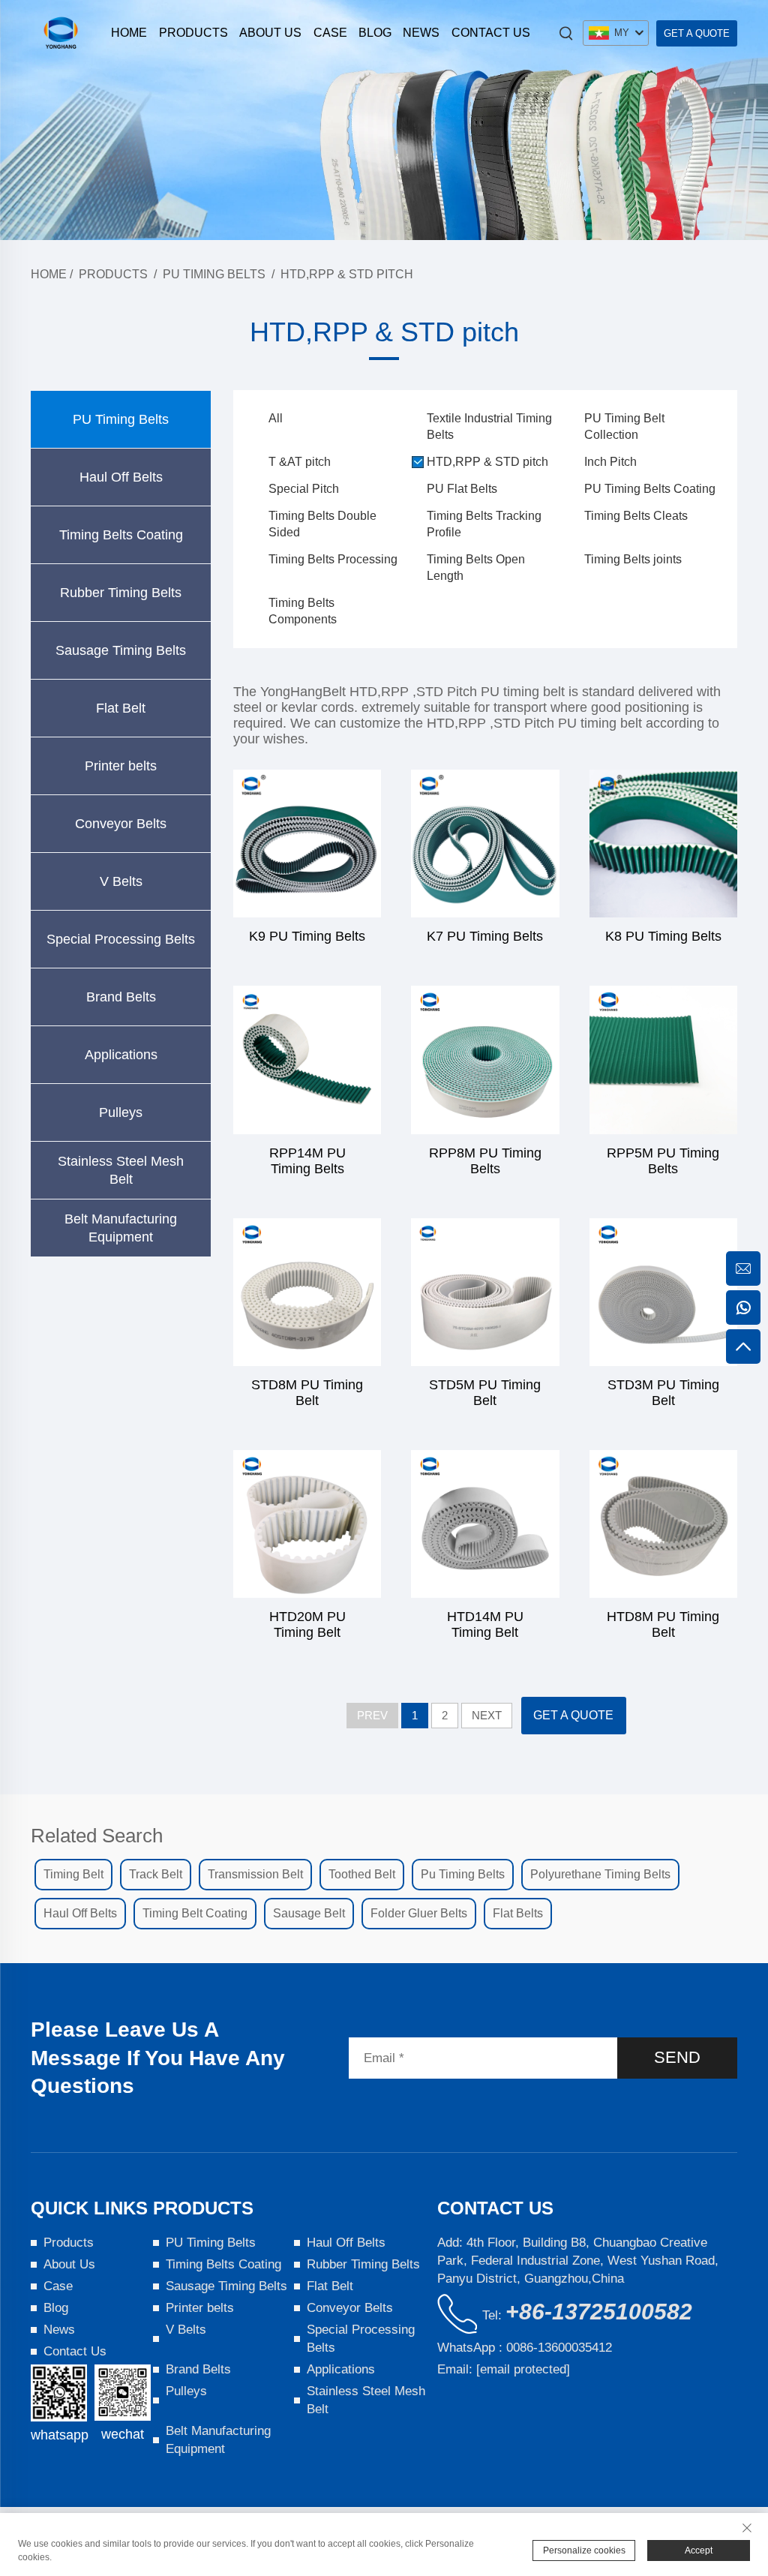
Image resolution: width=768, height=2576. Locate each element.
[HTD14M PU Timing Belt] (485, 1524)
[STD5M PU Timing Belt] (485, 1292)
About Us (270, 33)
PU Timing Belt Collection (624, 426)
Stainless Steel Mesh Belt (121, 1170)
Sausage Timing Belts (121, 650)
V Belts (121, 881)
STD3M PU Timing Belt (663, 1393)
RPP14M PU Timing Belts (307, 1161)
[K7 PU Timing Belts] (485, 844)
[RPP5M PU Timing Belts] (663, 1060)
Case (330, 33)
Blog (375, 33)
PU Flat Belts (462, 489)
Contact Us (491, 33)
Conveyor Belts (121, 824)
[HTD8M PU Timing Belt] (663, 1524)
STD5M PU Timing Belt (485, 1393)
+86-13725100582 (599, 2312)
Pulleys (121, 1112)
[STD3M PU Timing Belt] (663, 1292)
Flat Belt (121, 708)
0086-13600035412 (559, 2348)
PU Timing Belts (214, 274)
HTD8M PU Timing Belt (663, 1624)
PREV (372, 1715)
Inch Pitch (610, 462)
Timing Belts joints (633, 559)
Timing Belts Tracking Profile (484, 524)
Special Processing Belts (121, 939)
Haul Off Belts (121, 477)
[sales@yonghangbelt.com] (743, 1268)
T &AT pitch (300, 462)
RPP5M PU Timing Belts (663, 1161)
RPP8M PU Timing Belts (485, 1161)
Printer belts (121, 766)
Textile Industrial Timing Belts (489, 426)
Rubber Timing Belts (121, 593)
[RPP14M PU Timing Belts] (307, 1060)
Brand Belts (121, 997)
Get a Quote (697, 33)
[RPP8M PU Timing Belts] (485, 1060)
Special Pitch (304, 489)
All (276, 418)
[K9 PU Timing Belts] (307, 844)
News (421, 33)
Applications (121, 1055)
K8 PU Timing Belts (663, 936)
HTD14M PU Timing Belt (485, 1624)
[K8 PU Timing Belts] (663, 844)
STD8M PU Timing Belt (307, 1393)
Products (193, 33)
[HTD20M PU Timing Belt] (307, 1524)
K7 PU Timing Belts (485, 936)
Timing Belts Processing (333, 559)
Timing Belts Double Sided (322, 524)
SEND (677, 2057)
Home (129, 33)
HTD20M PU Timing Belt (307, 1624)
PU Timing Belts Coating (650, 489)
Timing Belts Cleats (636, 516)
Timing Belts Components (303, 611)
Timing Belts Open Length (476, 567)
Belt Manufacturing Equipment (121, 1228)
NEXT (487, 1715)
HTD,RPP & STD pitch (347, 274)
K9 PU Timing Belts (307, 936)
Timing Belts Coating (121, 535)
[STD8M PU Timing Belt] (307, 1292)
